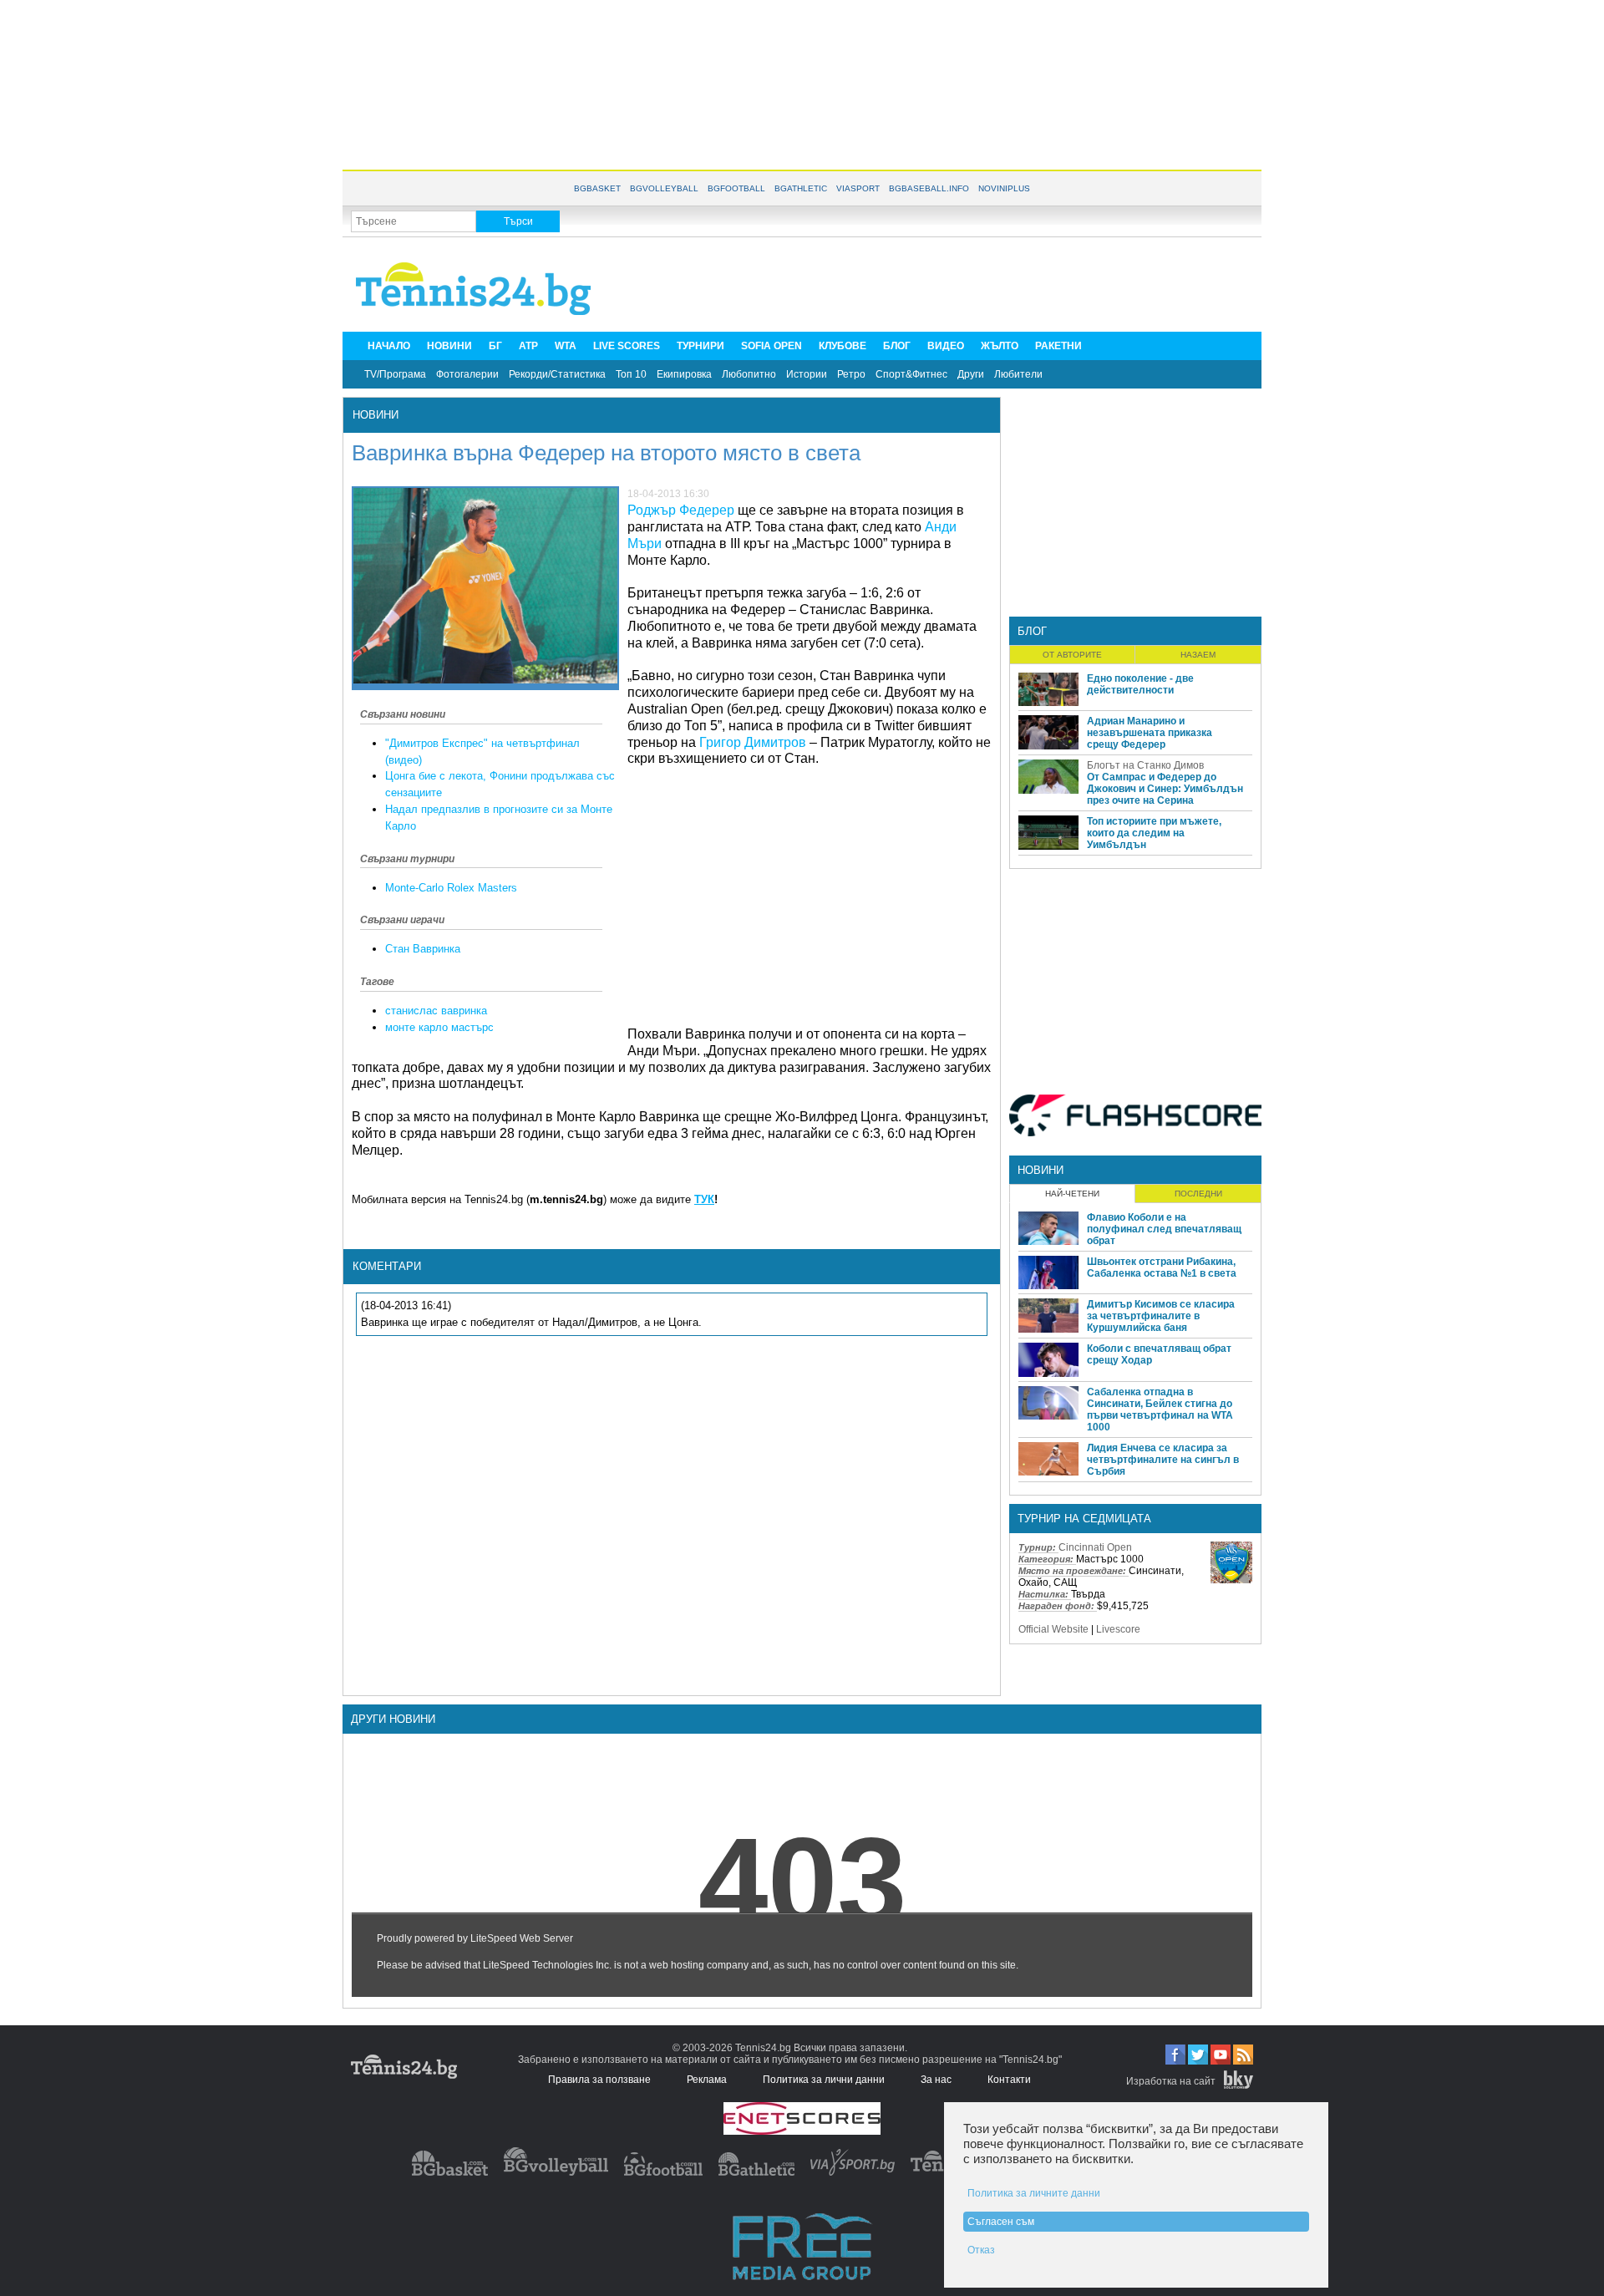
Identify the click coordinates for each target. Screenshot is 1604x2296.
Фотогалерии (467, 374)
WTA (566, 346)
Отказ (981, 2250)
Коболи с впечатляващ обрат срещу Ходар (1159, 1354)
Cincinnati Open (1095, 1547)
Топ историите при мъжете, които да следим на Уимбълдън (1154, 833)
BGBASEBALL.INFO (929, 188)
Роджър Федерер (681, 510)
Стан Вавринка (423, 949)
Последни (1198, 1194)
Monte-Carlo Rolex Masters (451, 888)
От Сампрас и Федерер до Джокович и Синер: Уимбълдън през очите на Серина (1165, 789)
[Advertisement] (802, 84)
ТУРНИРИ (700, 346)
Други (971, 374)
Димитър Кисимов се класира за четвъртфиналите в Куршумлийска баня (1161, 1316)
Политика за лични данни (824, 2080)
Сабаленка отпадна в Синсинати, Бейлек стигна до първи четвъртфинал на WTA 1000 (1160, 1410)
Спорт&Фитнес (911, 374)
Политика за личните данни (1034, 2193)
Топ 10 (631, 374)
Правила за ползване (599, 2080)
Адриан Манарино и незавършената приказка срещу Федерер (1150, 733)
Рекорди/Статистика (557, 374)
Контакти (1009, 2080)
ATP (528, 346)
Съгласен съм (1001, 2222)
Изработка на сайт (1171, 2081)
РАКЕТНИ (1058, 346)
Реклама (707, 2080)
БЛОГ (897, 346)
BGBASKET (597, 188)
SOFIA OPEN (772, 346)
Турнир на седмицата (1084, 1519)
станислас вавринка (436, 1011)
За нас (936, 2080)
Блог (1032, 631)
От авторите (1072, 655)
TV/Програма (395, 374)
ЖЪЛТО (1000, 346)
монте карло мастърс (439, 1027)
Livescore (1118, 1629)
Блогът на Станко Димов (1145, 765)
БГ (495, 346)
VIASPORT (858, 188)
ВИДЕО (946, 346)
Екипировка (684, 374)
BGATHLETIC (801, 188)
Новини (376, 415)
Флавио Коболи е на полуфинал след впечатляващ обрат (1164, 1229)
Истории (807, 374)
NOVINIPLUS (1004, 188)
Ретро (851, 374)
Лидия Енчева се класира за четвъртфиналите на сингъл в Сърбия (1163, 1460)
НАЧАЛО (389, 346)
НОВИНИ (449, 346)
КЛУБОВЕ (843, 346)
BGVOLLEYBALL (664, 188)
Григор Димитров (753, 742)
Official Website (1053, 1629)
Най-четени (1072, 1194)
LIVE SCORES (627, 346)
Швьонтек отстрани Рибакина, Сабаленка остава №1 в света (1162, 1267)
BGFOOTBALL (736, 188)
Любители (1018, 374)
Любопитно (749, 374)
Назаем (1198, 655)
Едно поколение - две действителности (1140, 684)
